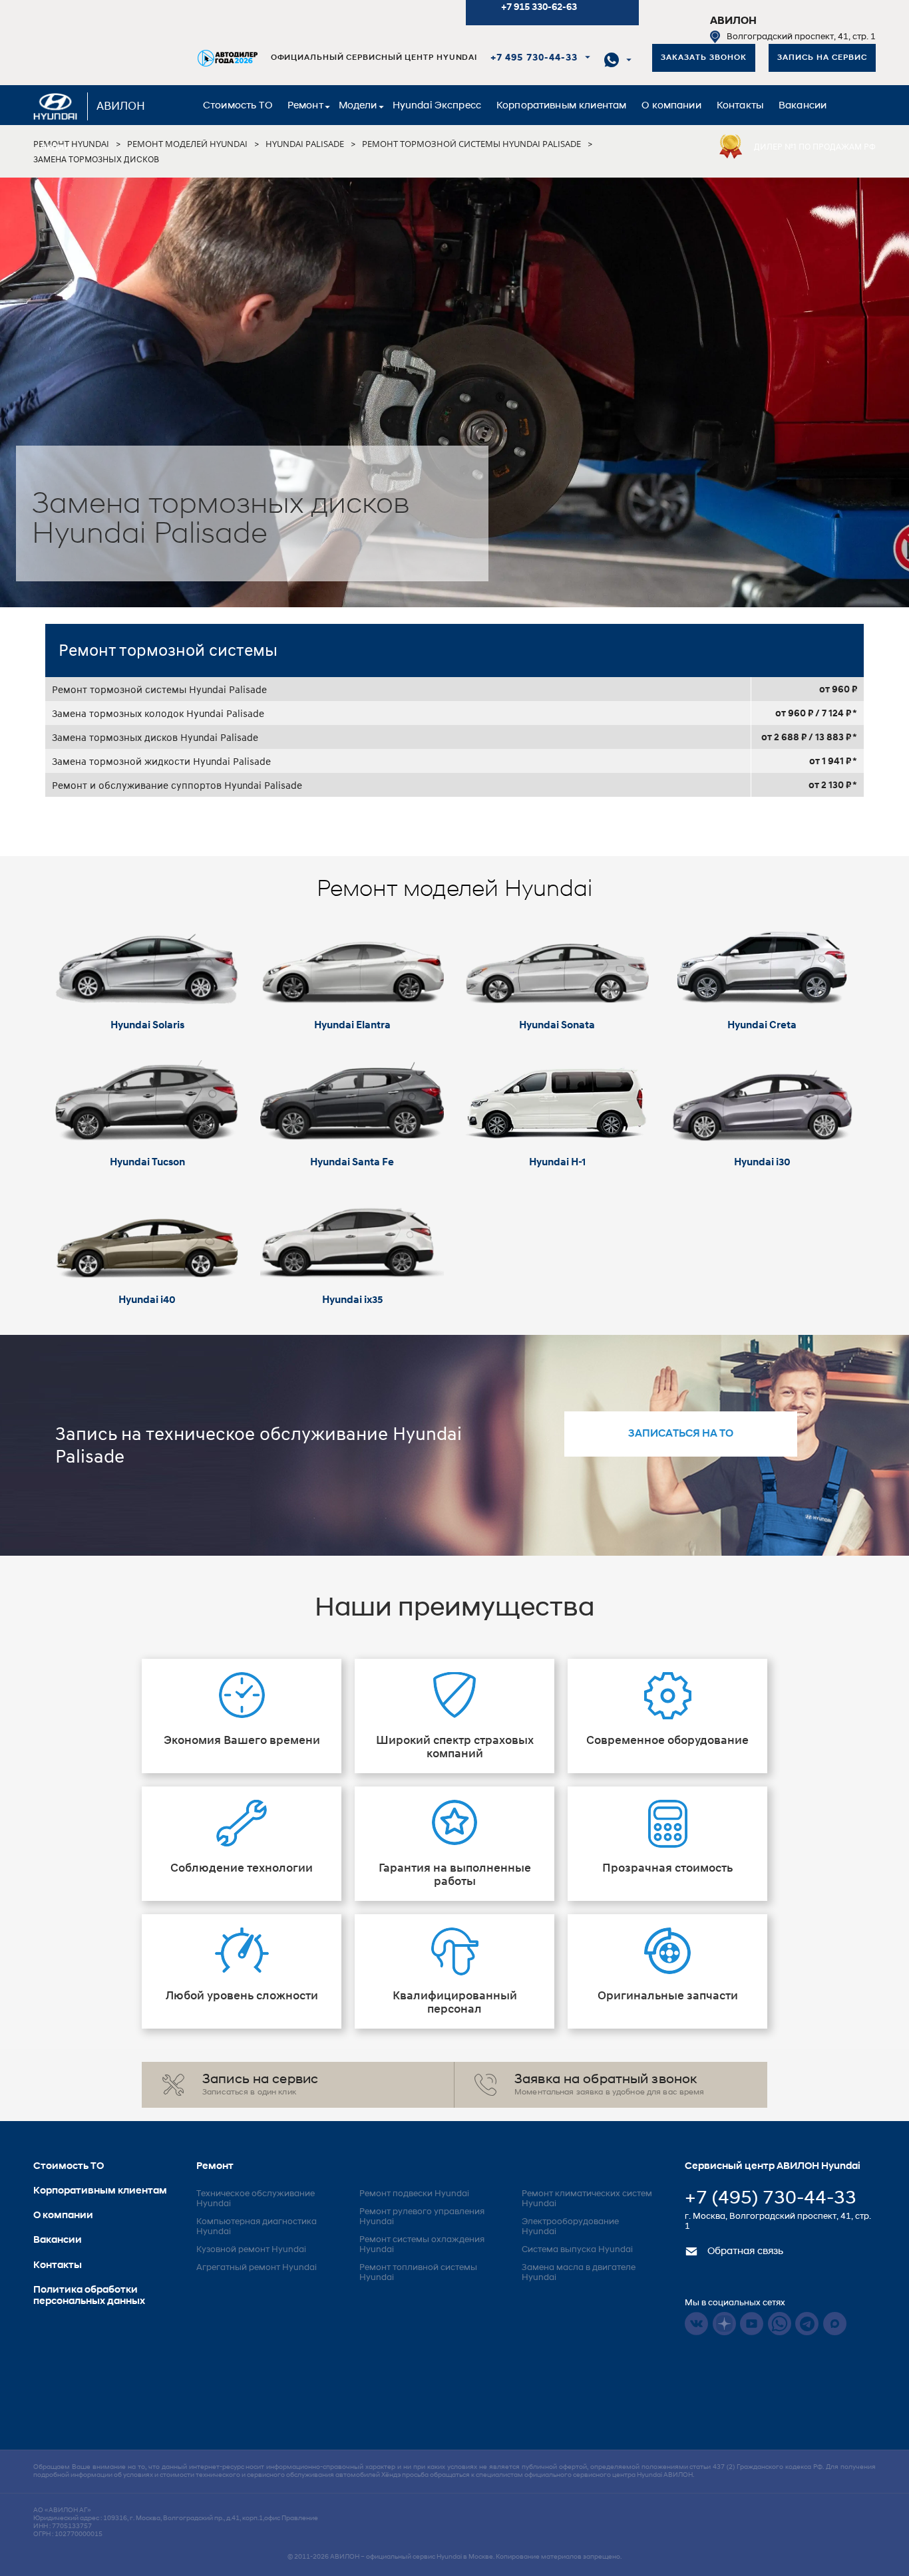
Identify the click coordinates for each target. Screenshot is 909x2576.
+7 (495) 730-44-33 (771, 2199)
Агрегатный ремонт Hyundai (257, 2268)
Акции (55, 147)
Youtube (752, 2324)
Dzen (724, 2324)
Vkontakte (696, 2324)
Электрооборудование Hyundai (570, 2227)
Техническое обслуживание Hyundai (256, 2199)
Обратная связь (744, 2252)
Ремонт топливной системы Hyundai (418, 2273)
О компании (671, 106)
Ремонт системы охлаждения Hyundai (422, 2245)
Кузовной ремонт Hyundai (251, 2250)
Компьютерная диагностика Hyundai (257, 2227)
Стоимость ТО (238, 106)
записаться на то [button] (681, 1434)
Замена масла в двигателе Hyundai (579, 2273)
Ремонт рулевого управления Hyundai (422, 2217)
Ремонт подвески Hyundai (414, 2194)
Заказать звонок (704, 58)
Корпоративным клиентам (561, 106)
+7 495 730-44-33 (534, 58)
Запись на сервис (822, 58)
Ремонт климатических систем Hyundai (587, 2199)
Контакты (740, 106)
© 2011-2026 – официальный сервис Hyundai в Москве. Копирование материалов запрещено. (454, 2557)
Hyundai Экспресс (437, 106)
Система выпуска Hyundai (577, 2250)
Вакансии (803, 106)
